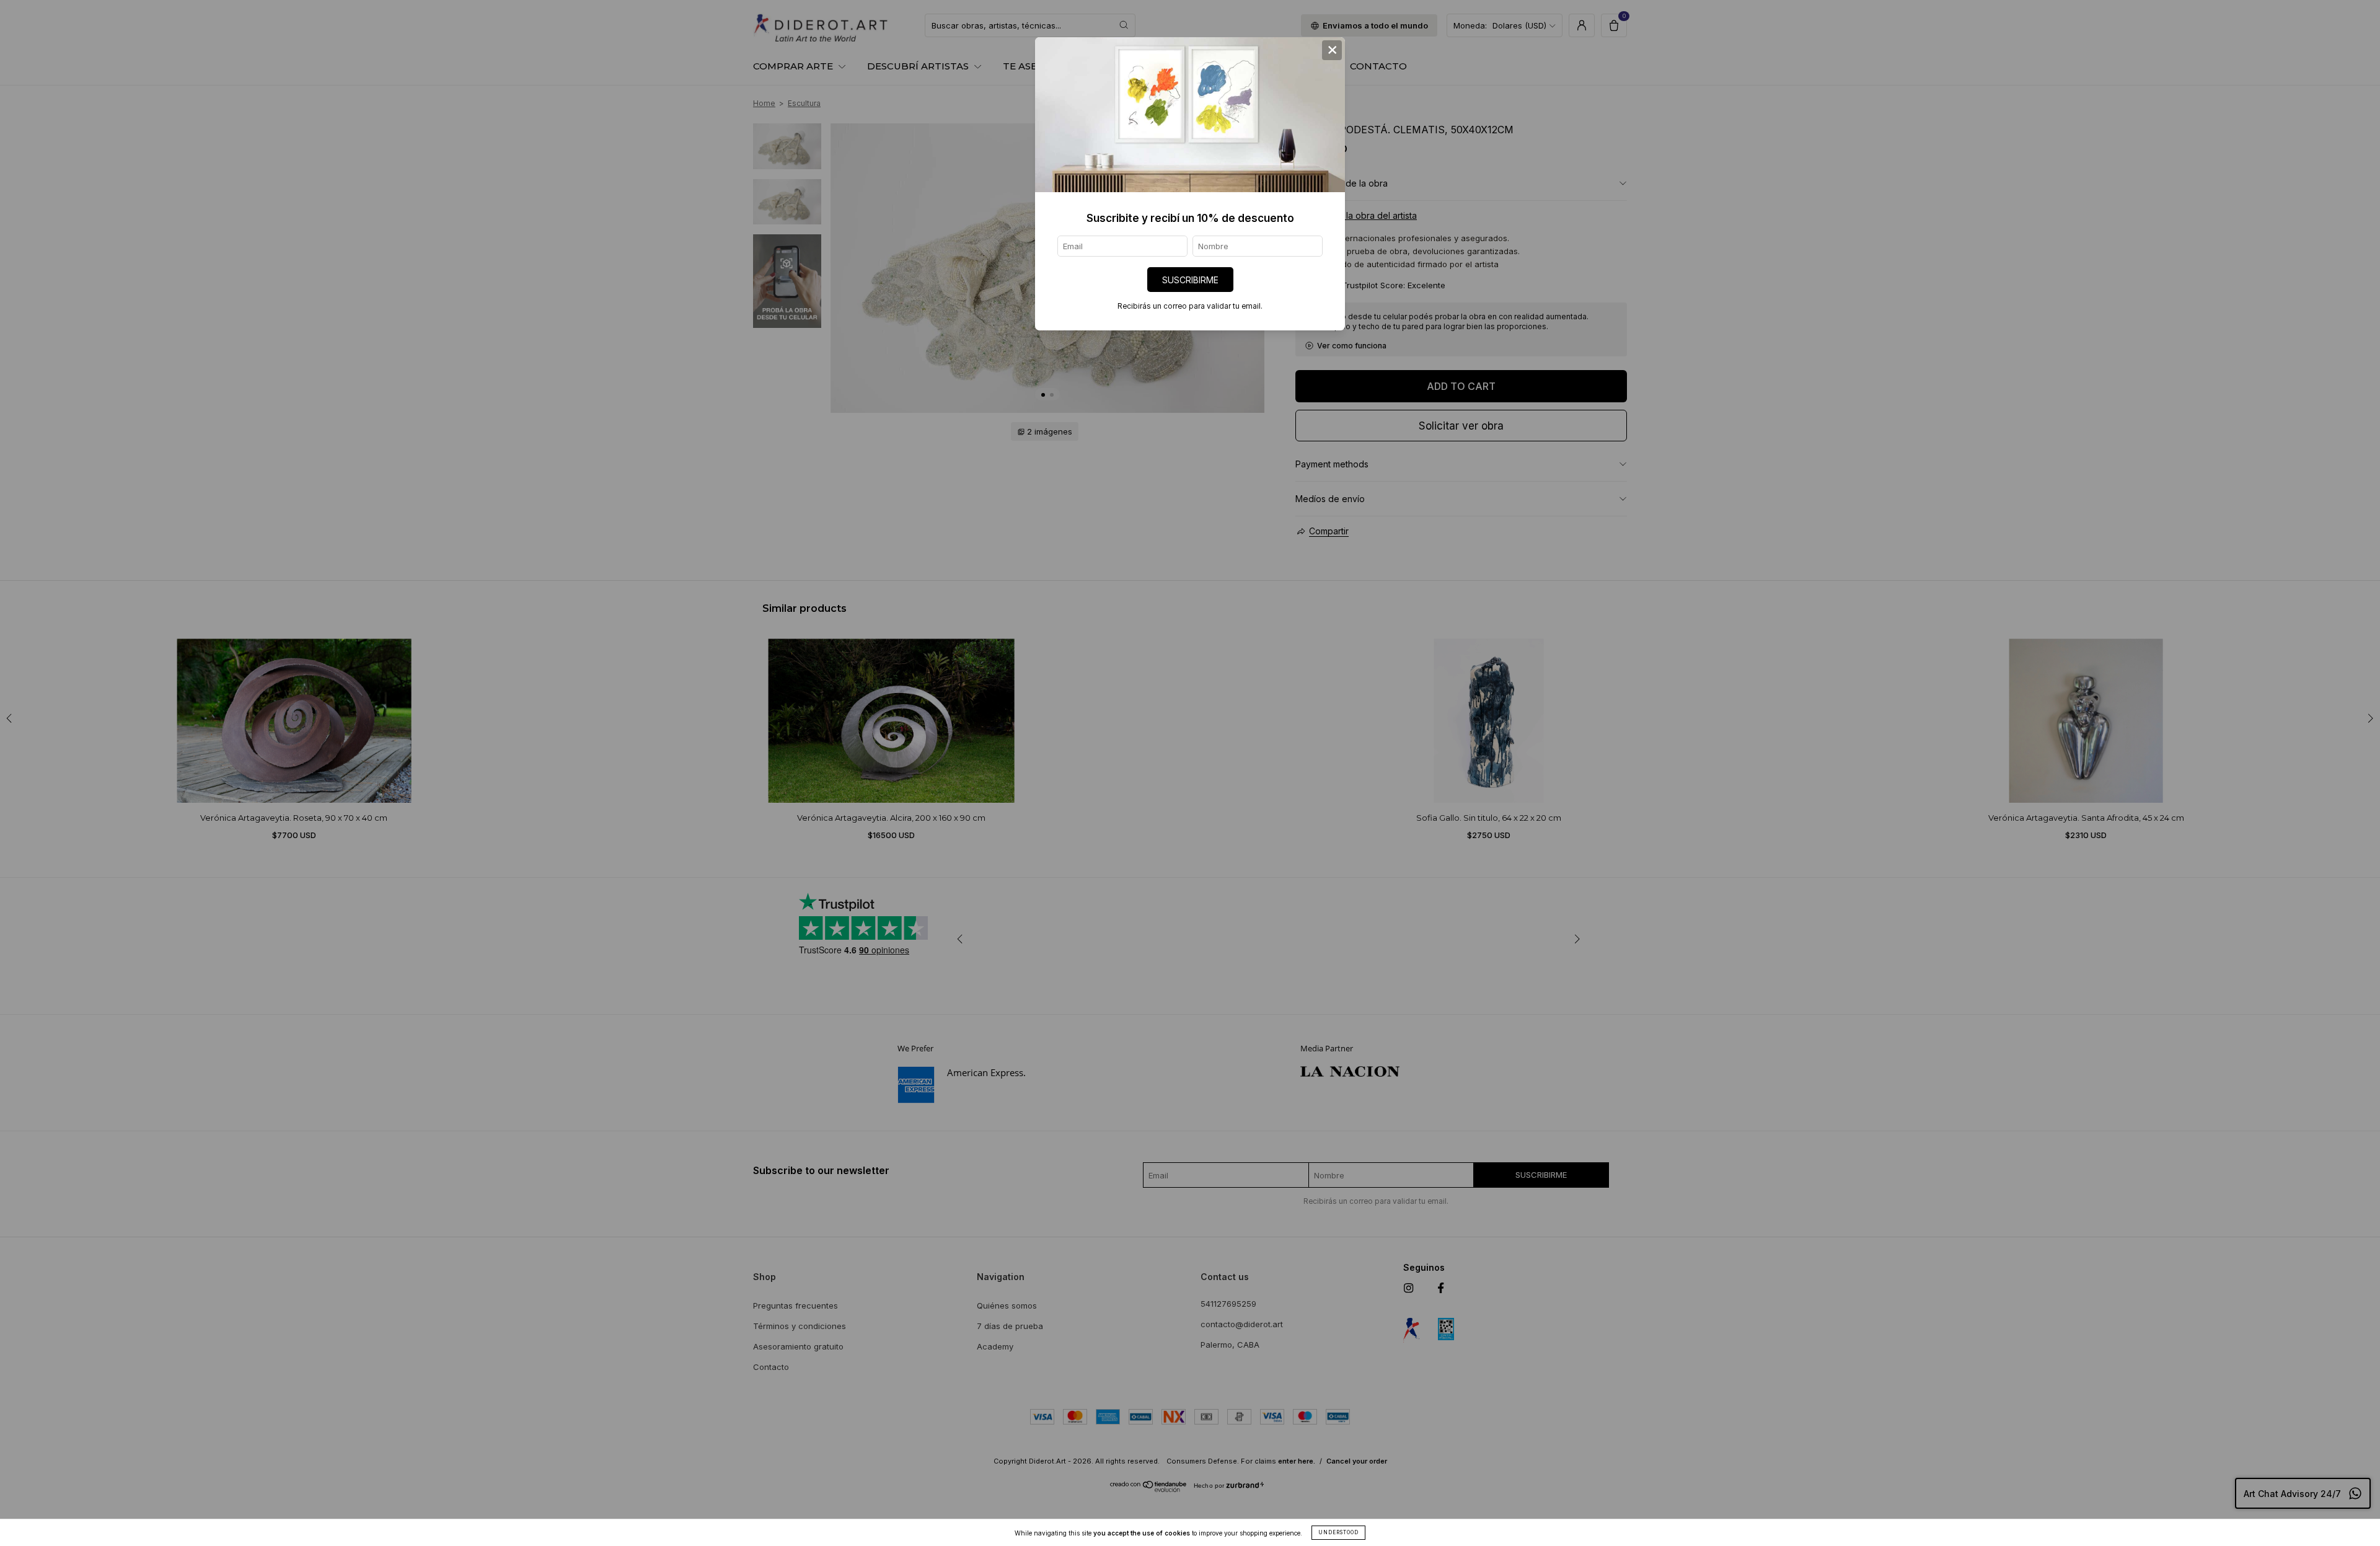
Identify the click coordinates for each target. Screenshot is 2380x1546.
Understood (1338, 1532)
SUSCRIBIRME (1190, 280)
